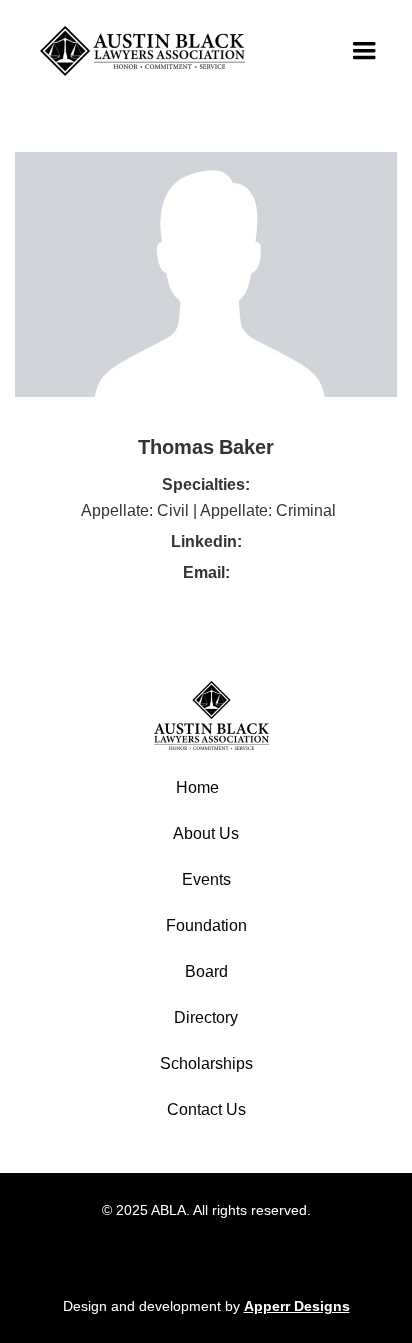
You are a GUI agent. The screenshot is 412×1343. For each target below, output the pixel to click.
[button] (364, 51)
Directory (206, 1017)
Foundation (206, 925)
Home (197, 787)
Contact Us (206, 1109)
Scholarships (206, 1063)
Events (206, 879)
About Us (206, 833)
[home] (137, 51)
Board (206, 971)
